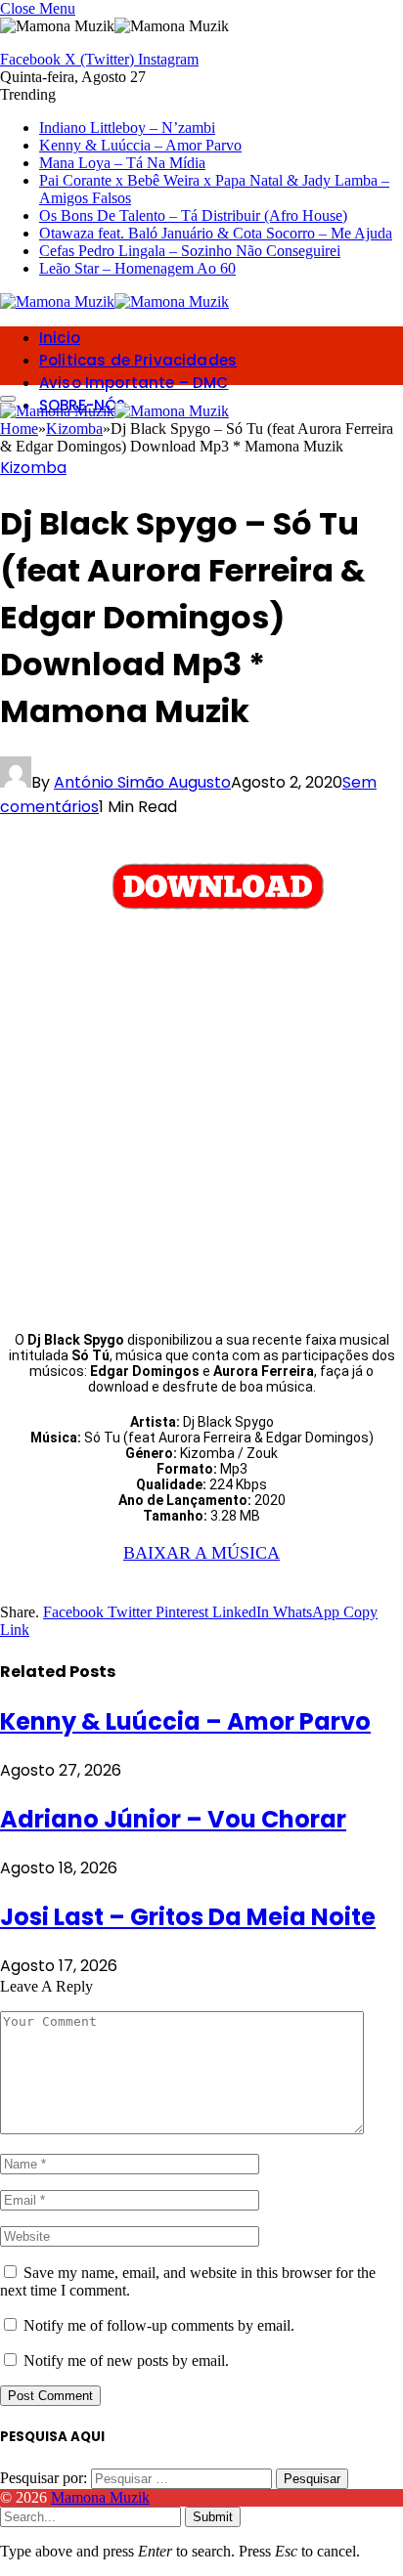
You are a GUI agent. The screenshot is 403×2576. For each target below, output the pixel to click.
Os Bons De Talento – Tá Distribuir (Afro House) (193, 215)
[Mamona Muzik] (114, 301)
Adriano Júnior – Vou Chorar (173, 1819)
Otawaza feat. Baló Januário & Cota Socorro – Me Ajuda (216, 233)
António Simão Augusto (142, 782)
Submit (213, 2517)
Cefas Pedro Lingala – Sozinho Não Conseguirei (190, 251)
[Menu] (8, 399)
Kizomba (33, 468)
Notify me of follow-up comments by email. (159, 2325)
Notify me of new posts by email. (126, 2361)
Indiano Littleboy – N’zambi (127, 128)
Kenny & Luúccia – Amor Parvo (140, 145)
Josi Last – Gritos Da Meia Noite (188, 1917)
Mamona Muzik (100, 2497)
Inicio (60, 338)
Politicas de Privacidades (138, 360)
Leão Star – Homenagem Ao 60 (137, 268)
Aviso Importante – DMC (134, 383)
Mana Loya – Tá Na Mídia (122, 163)
